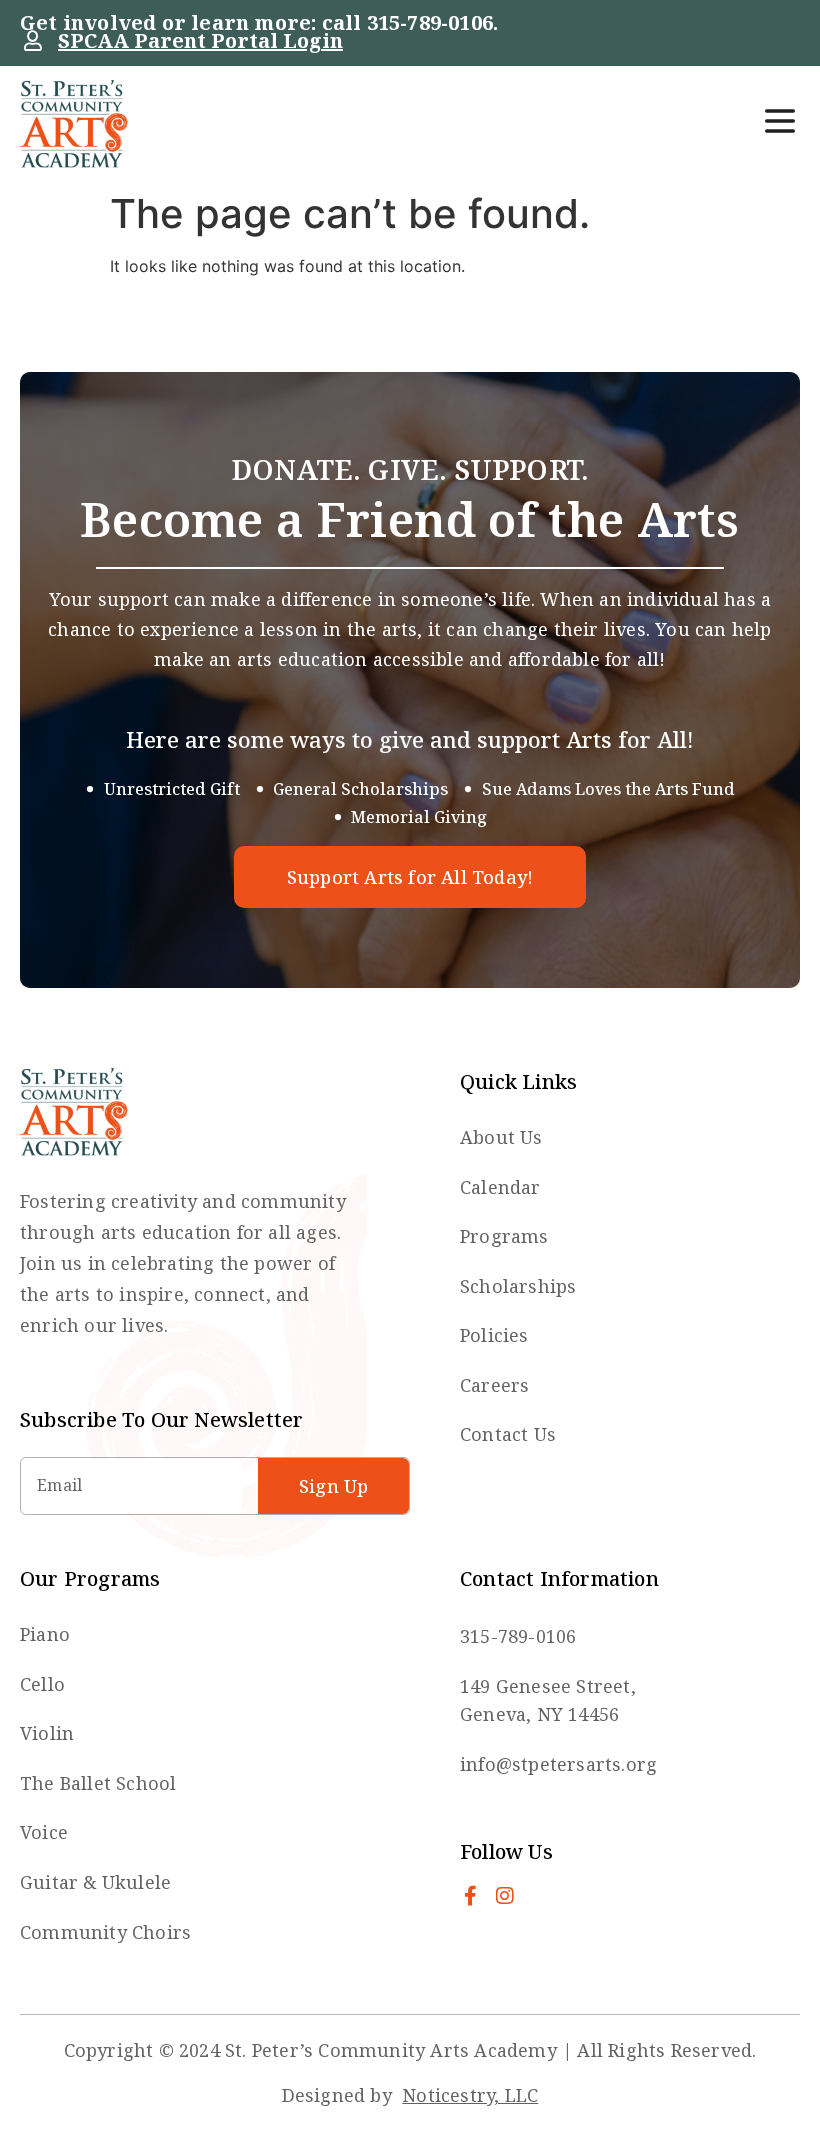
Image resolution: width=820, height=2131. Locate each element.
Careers (494, 1385)
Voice (44, 1832)
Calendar (500, 1187)
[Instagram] (505, 1896)
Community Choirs (105, 1932)
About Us (501, 1137)
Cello (42, 1684)
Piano (45, 1634)
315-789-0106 (430, 22)
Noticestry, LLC (470, 2095)
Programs (504, 1236)
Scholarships (518, 1286)
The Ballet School (98, 1783)
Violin (47, 1733)
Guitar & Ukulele (95, 1882)
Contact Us (508, 1434)
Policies (494, 1335)
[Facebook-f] (470, 1896)
